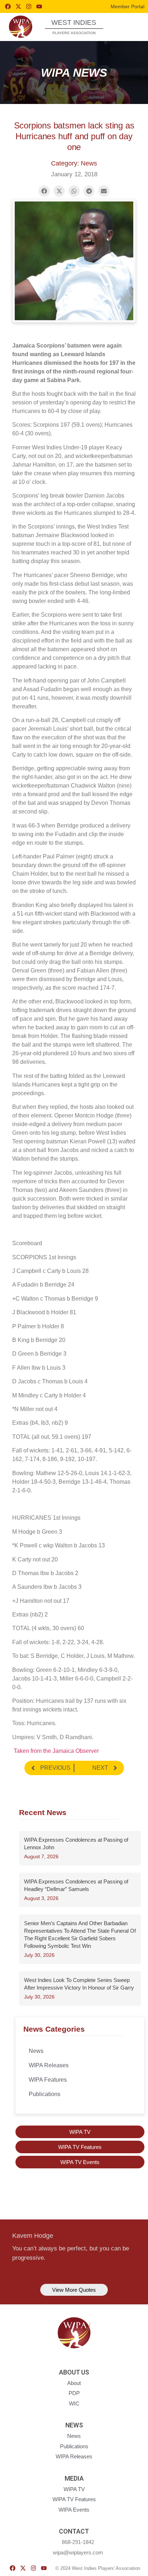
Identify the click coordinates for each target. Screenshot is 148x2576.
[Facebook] (8, 6)
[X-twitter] (18, 6)
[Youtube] (39, 6)
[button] (129, 26)
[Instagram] (29, 6)
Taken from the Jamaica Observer (55, 1751)
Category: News (74, 163)
